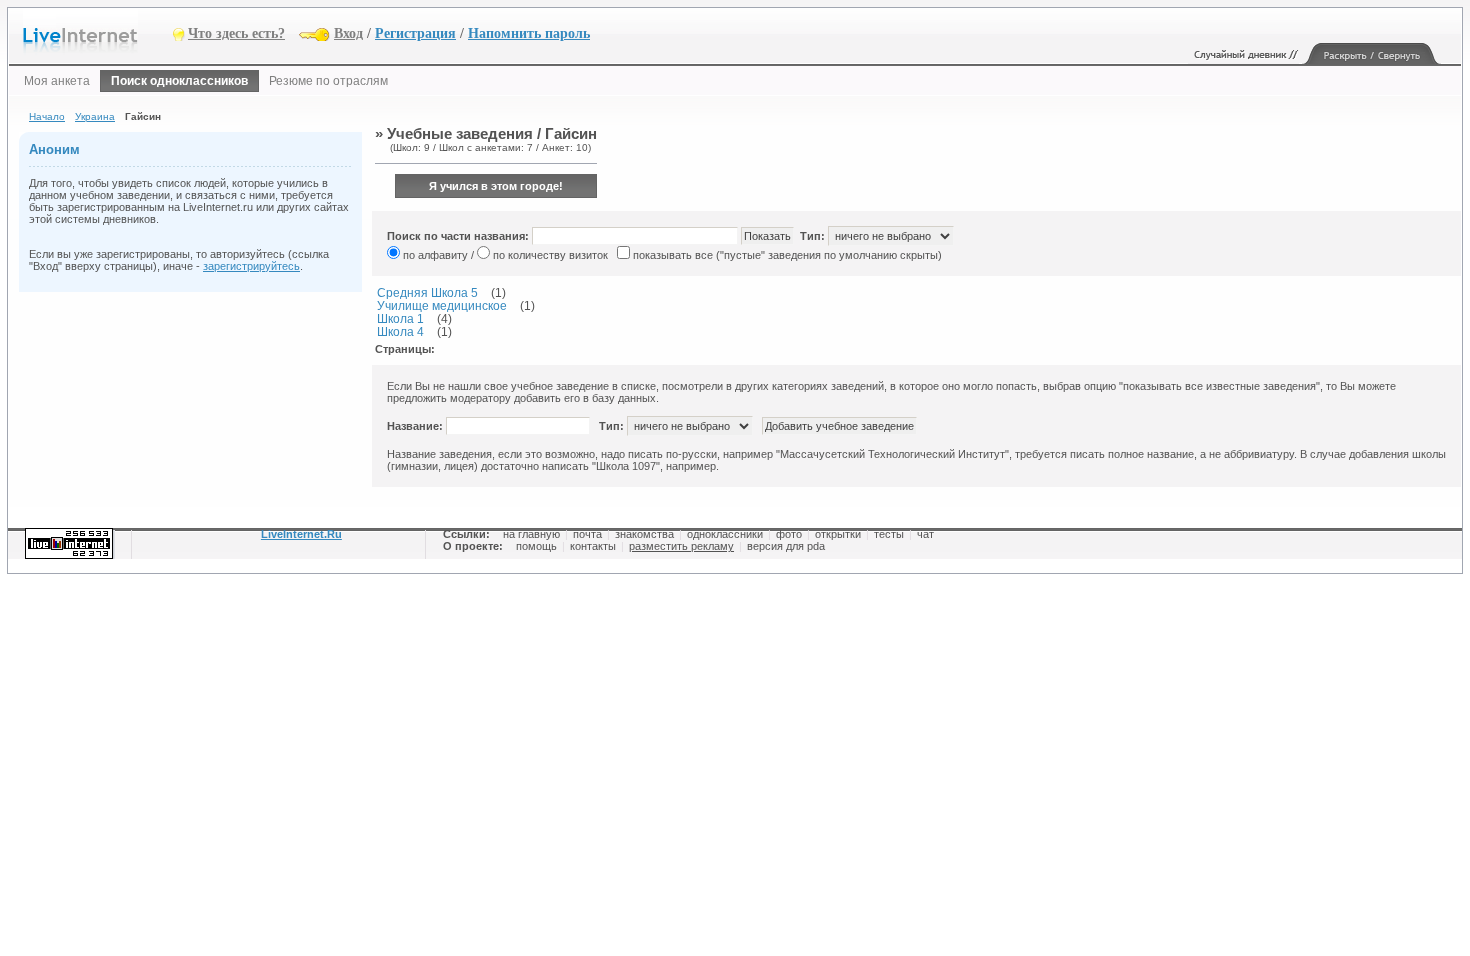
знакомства (644, 534)
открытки (838, 534)
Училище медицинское (442, 305)
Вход (348, 33)
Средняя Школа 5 (427, 292)
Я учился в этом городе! (496, 186)
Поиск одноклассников (179, 81)
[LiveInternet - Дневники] (98, 32)
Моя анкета (57, 81)
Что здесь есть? (236, 33)
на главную (531, 534)
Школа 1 (400, 318)
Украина (95, 116)
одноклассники (725, 534)
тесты (889, 534)
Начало (47, 116)
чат (925, 534)
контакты (593, 546)
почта (587, 534)
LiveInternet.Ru (301, 534)
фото (789, 534)
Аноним (54, 149)
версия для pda (786, 546)
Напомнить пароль (529, 33)
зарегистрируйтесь (251, 266)
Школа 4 (400, 331)
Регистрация (415, 33)
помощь (536, 546)
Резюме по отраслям (328, 81)
